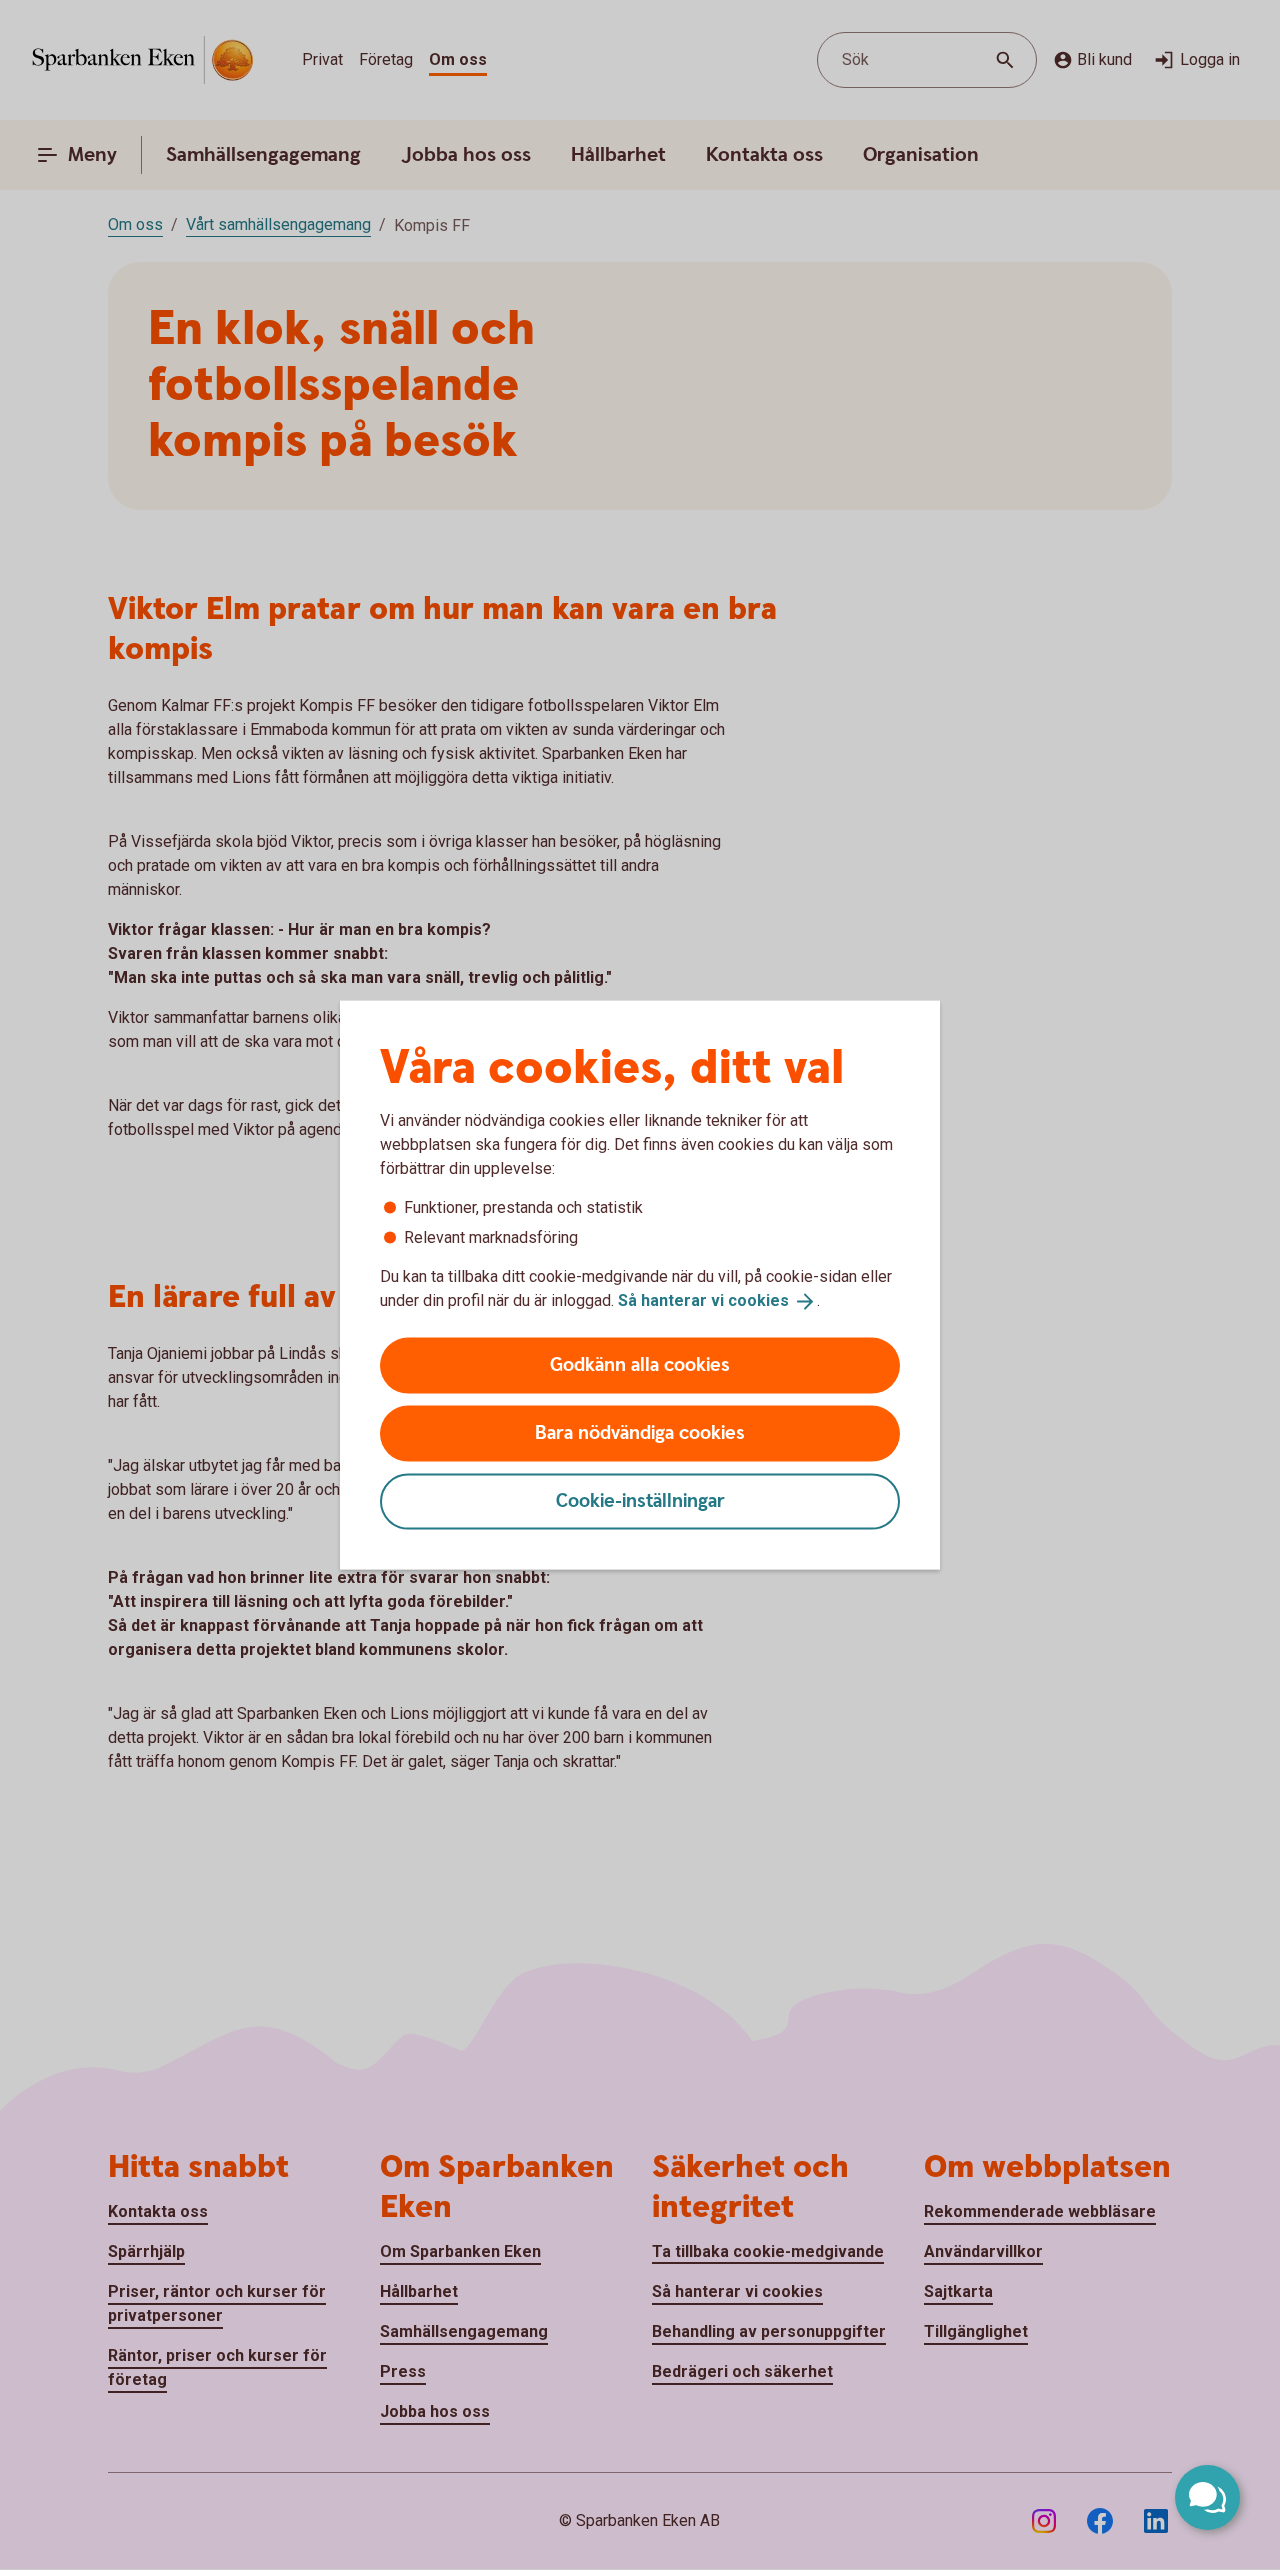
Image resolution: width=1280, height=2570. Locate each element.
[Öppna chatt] (1207, 2497)
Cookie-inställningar (640, 1500)
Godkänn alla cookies (640, 1364)
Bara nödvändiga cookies (640, 1432)
